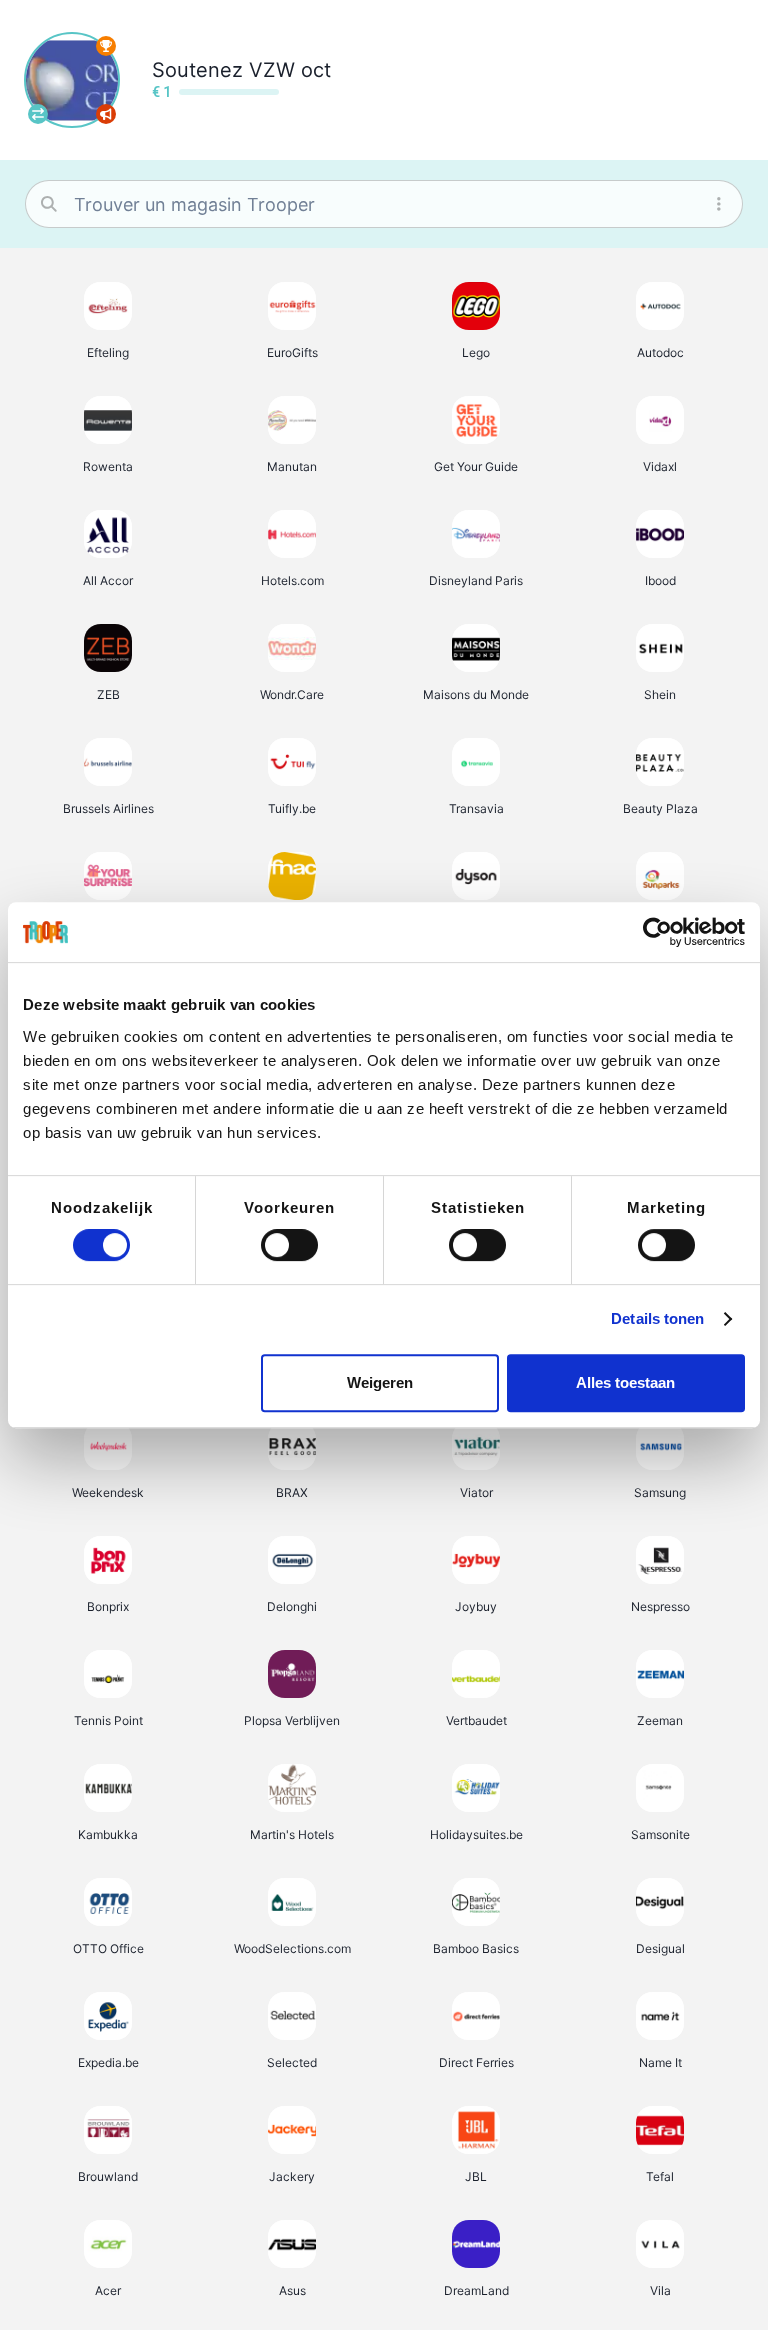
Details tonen (657, 1318)
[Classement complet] (106, 46)
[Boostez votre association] (106, 114)
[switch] (289, 1245)
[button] (108, 320)
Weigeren (380, 1382)
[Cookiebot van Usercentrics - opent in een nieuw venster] (657, 932)
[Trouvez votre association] (38, 114)
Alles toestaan (625, 1382)
